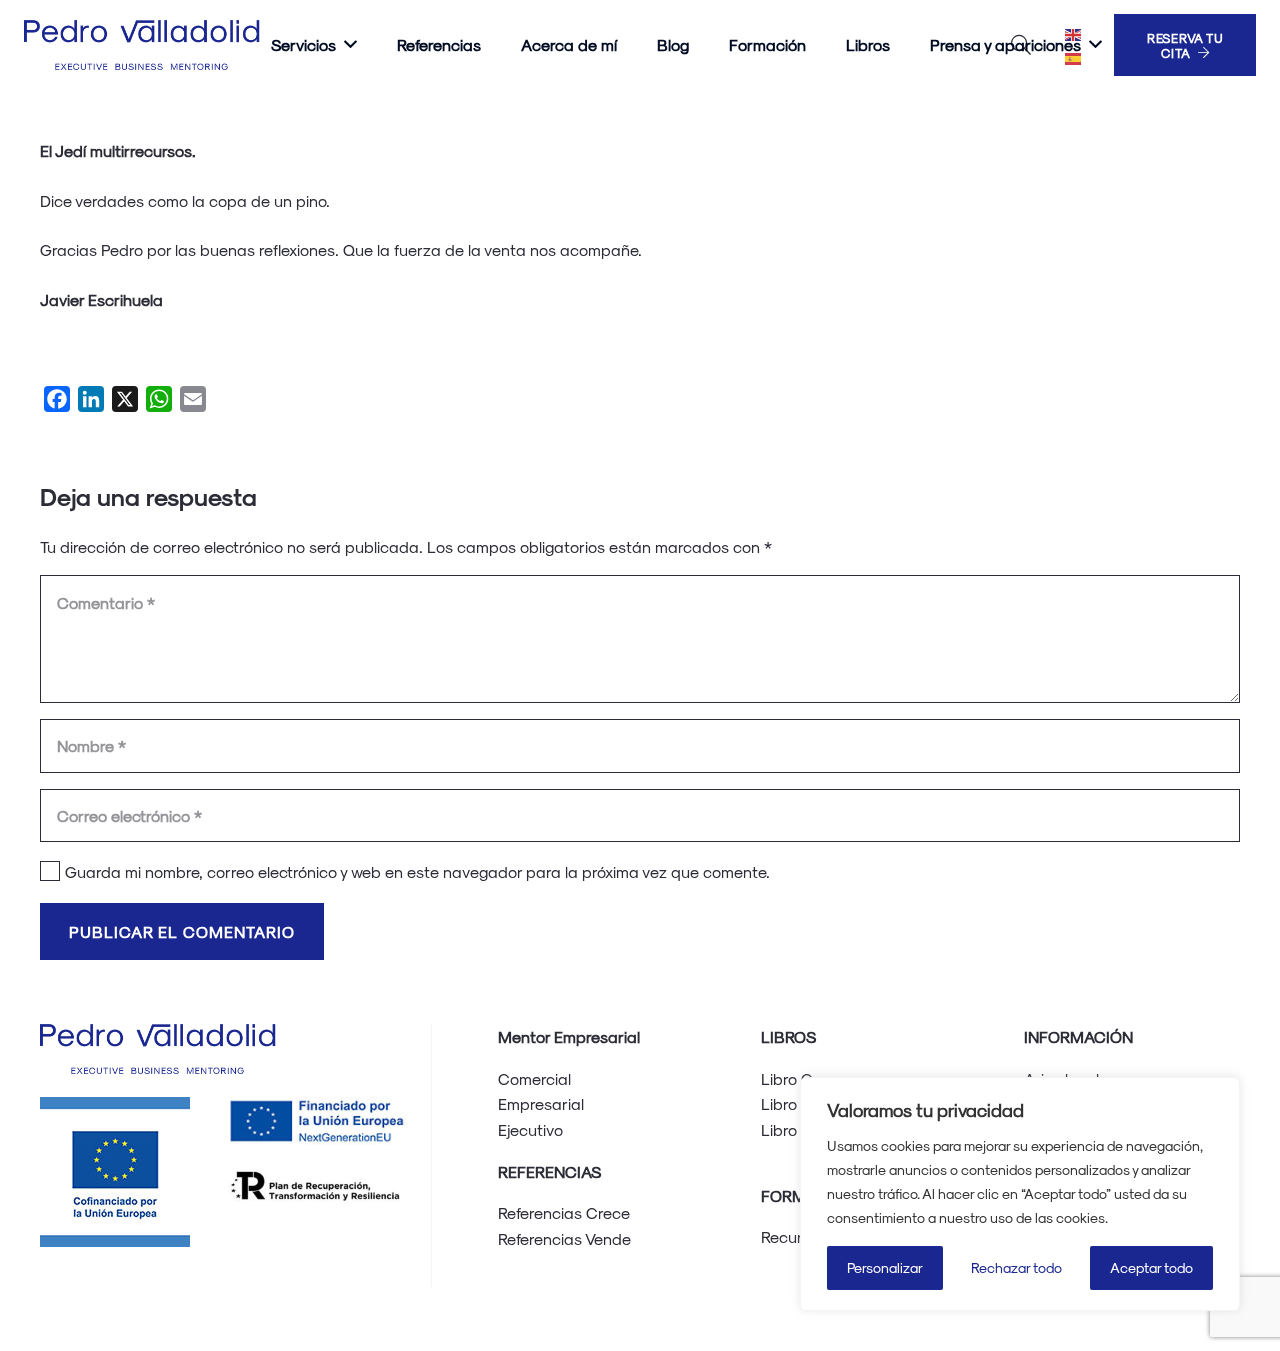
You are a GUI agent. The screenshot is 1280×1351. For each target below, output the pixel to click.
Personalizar (885, 1267)
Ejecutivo (530, 1129)
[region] (1020, 1194)
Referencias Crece (564, 1212)
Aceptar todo (1151, 1267)
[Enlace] (145, 45)
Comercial (534, 1078)
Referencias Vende (564, 1238)
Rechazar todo (1016, 1267)
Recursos (794, 1236)
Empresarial (541, 1103)
